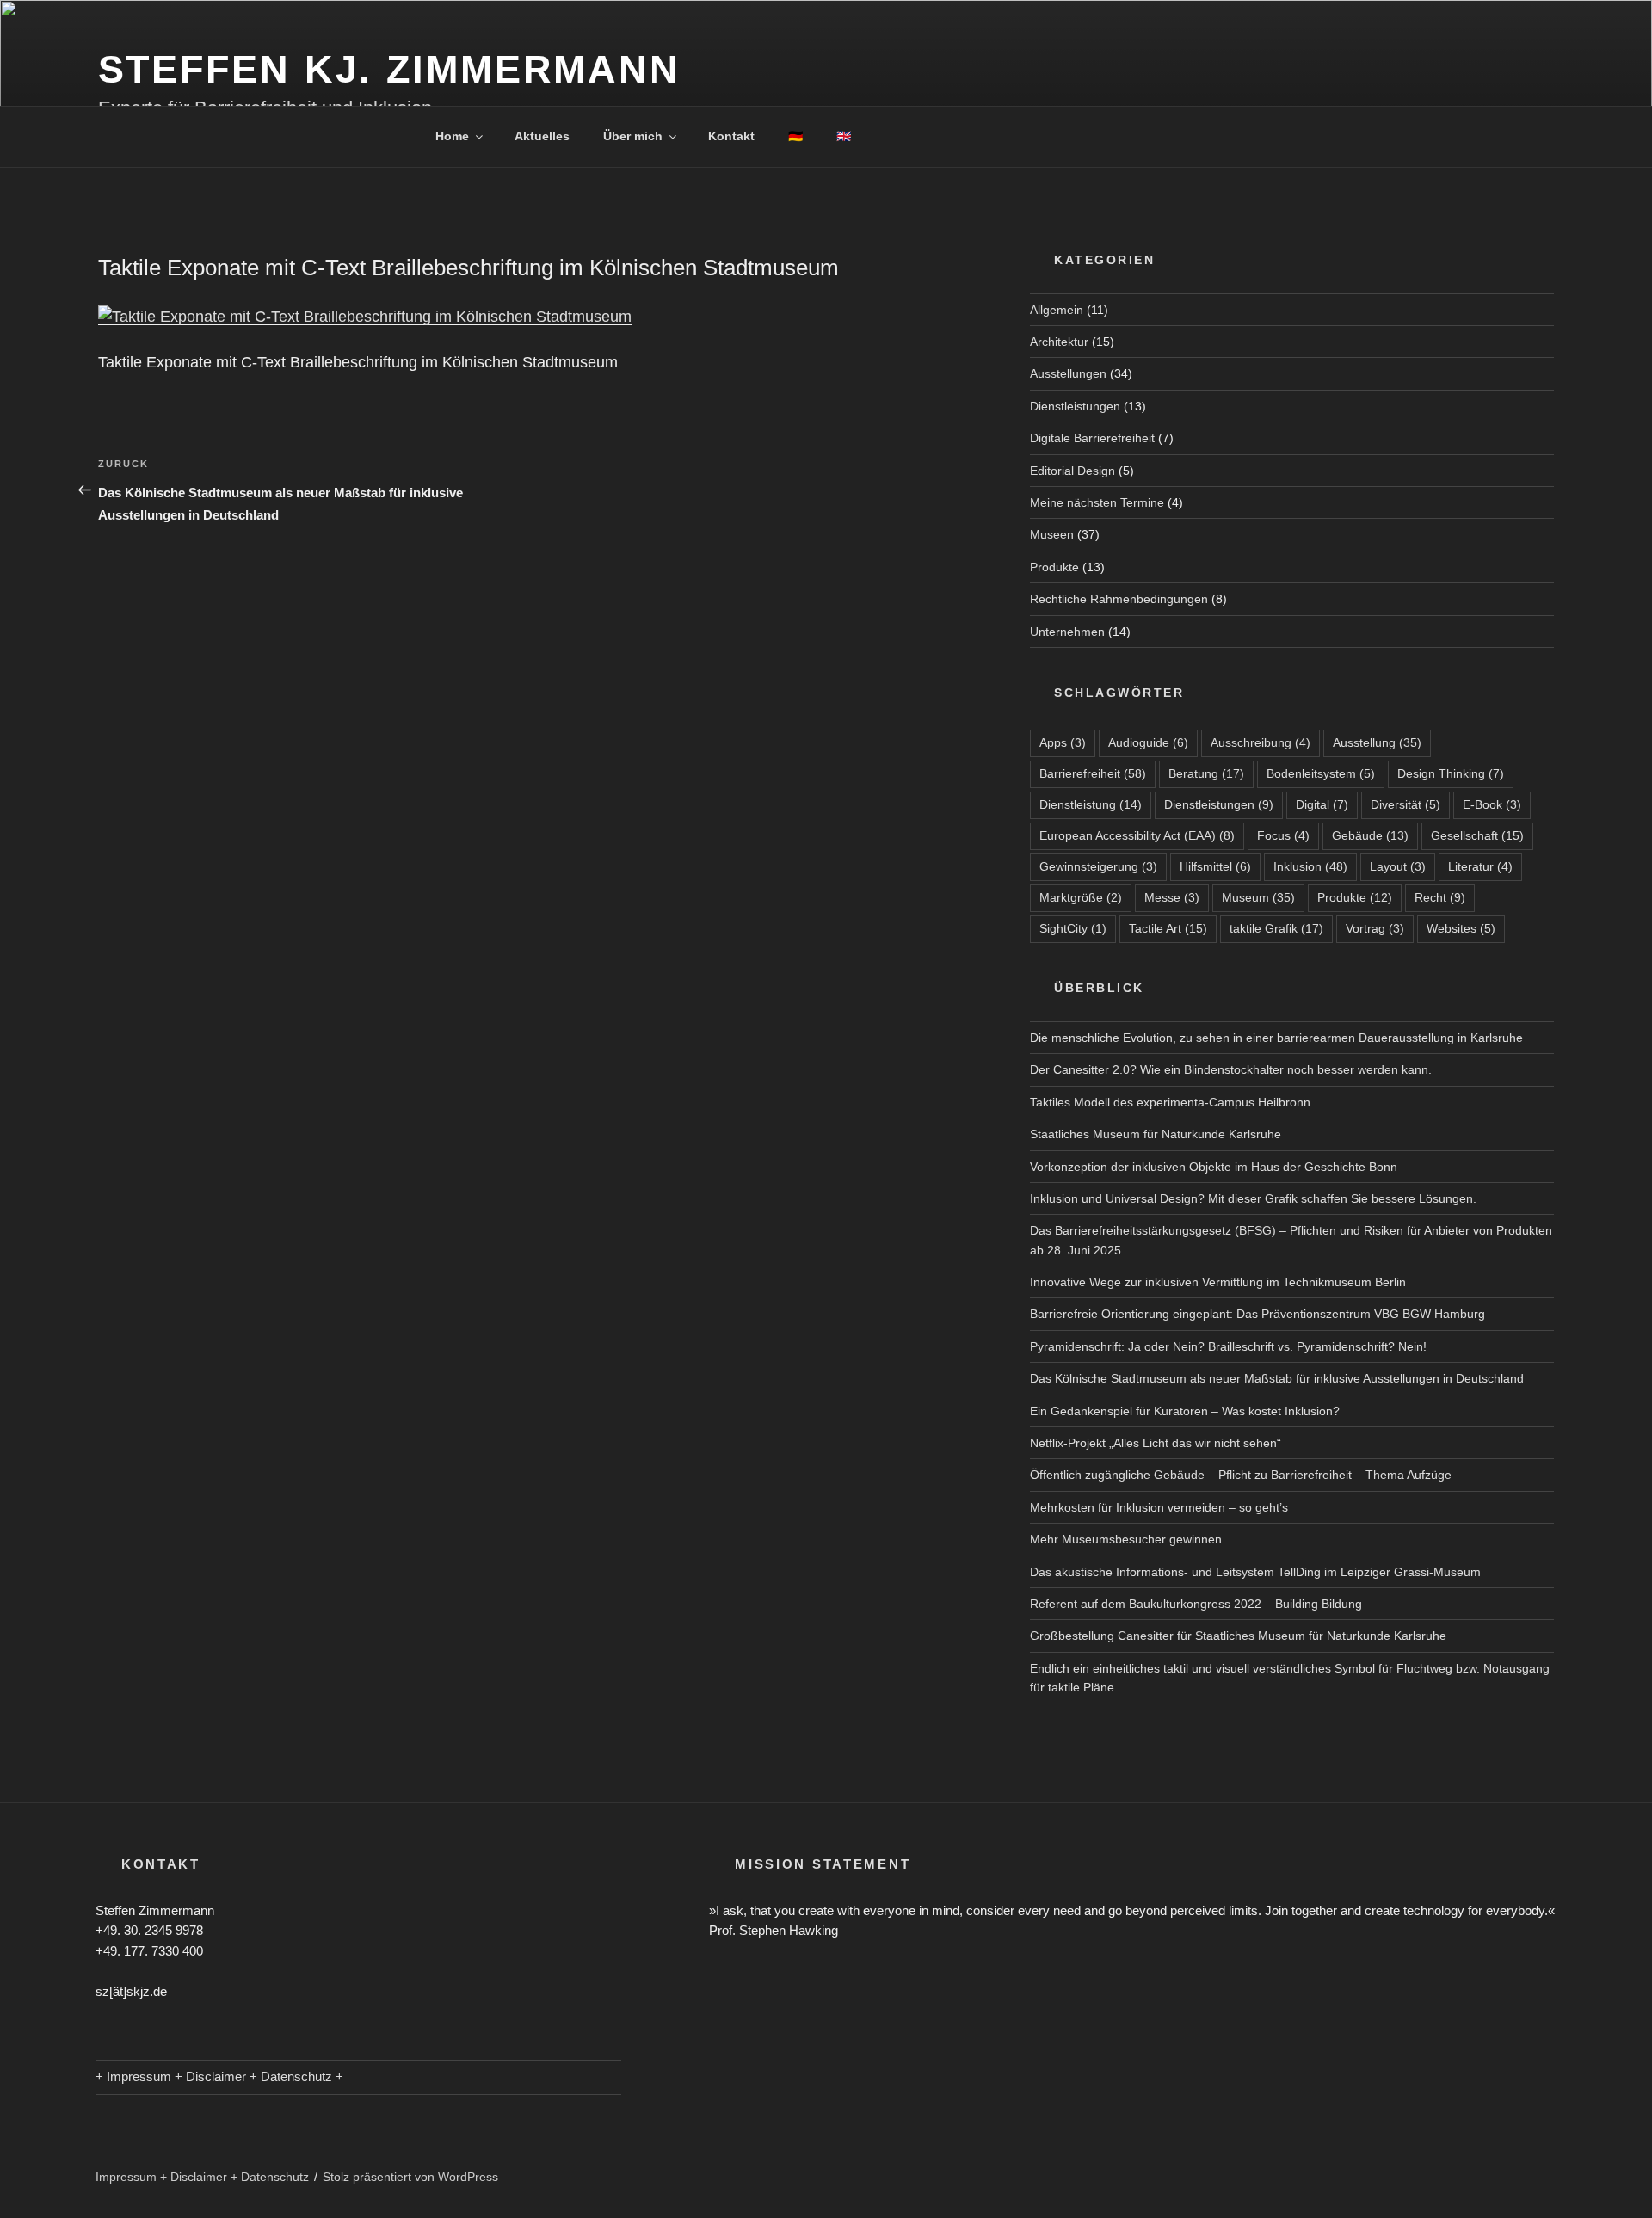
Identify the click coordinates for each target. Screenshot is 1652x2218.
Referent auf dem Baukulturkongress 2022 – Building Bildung (1196, 1604)
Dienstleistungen (1075, 406)
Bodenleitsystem (1321, 773)
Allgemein (1057, 310)
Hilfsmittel (1215, 866)
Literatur (1480, 866)
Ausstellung (1377, 742)
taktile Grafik (1276, 928)
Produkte (1054, 567)
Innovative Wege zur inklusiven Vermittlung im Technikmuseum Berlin (1218, 1282)
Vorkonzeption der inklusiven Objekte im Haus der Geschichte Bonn (1214, 1167)
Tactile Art (1168, 928)
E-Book (1492, 804)
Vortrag (1375, 928)
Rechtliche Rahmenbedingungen (1119, 599)
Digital (1322, 804)
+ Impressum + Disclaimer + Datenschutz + (219, 2076)
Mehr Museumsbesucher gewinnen (1126, 1539)
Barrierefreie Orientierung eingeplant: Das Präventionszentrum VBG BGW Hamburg (1257, 1314)
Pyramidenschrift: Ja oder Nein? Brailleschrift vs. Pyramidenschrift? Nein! (1228, 1346)
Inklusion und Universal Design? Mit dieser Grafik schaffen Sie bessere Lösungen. (1253, 1198)
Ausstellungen (1068, 373)
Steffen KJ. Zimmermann (389, 69)
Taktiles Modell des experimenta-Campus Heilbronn (1170, 1102)
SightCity (1073, 928)
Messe (1172, 897)
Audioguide (1148, 742)
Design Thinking (1451, 773)
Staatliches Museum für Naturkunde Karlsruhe (1156, 1134)
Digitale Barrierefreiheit (1092, 438)
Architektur (1059, 342)
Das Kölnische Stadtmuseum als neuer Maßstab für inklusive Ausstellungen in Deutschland (1277, 1378)
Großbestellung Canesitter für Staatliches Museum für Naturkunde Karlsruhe (1238, 1636)
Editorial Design (1073, 471)
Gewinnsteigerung (1098, 866)
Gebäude (1370, 835)
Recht (1440, 897)
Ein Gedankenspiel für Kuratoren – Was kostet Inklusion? (1185, 1411)
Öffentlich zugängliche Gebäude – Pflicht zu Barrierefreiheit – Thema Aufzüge (1241, 1475)
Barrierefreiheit (1093, 773)
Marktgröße (1081, 897)
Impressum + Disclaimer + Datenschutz (202, 2177)
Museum (1258, 897)
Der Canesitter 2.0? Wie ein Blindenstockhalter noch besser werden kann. (1231, 1069)
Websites (1461, 928)
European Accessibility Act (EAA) (1137, 835)
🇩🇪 (795, 136)
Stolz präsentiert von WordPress (410, 2177)
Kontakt (731, 136)
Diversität (1405, 804)
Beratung (1206, 773)
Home (452, 136)
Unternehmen (1067, 632)
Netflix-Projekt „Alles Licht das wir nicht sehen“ (1156, 1443)
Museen (1052, 534)
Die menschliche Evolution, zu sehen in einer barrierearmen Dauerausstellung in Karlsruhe (1276, 1038)
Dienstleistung (1091, 804)
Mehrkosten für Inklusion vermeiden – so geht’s (1159, 1507)
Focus (1283, 835)
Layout (1398, 866)
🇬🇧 (844, 136)
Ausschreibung (1261, 742)
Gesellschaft (1477, 835)
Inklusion (1310, 866)
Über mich (633, 136)
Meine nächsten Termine (1097, 502)
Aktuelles (542, 136)
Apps (1063, 742)
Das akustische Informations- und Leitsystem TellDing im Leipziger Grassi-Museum (1255, 1572)
